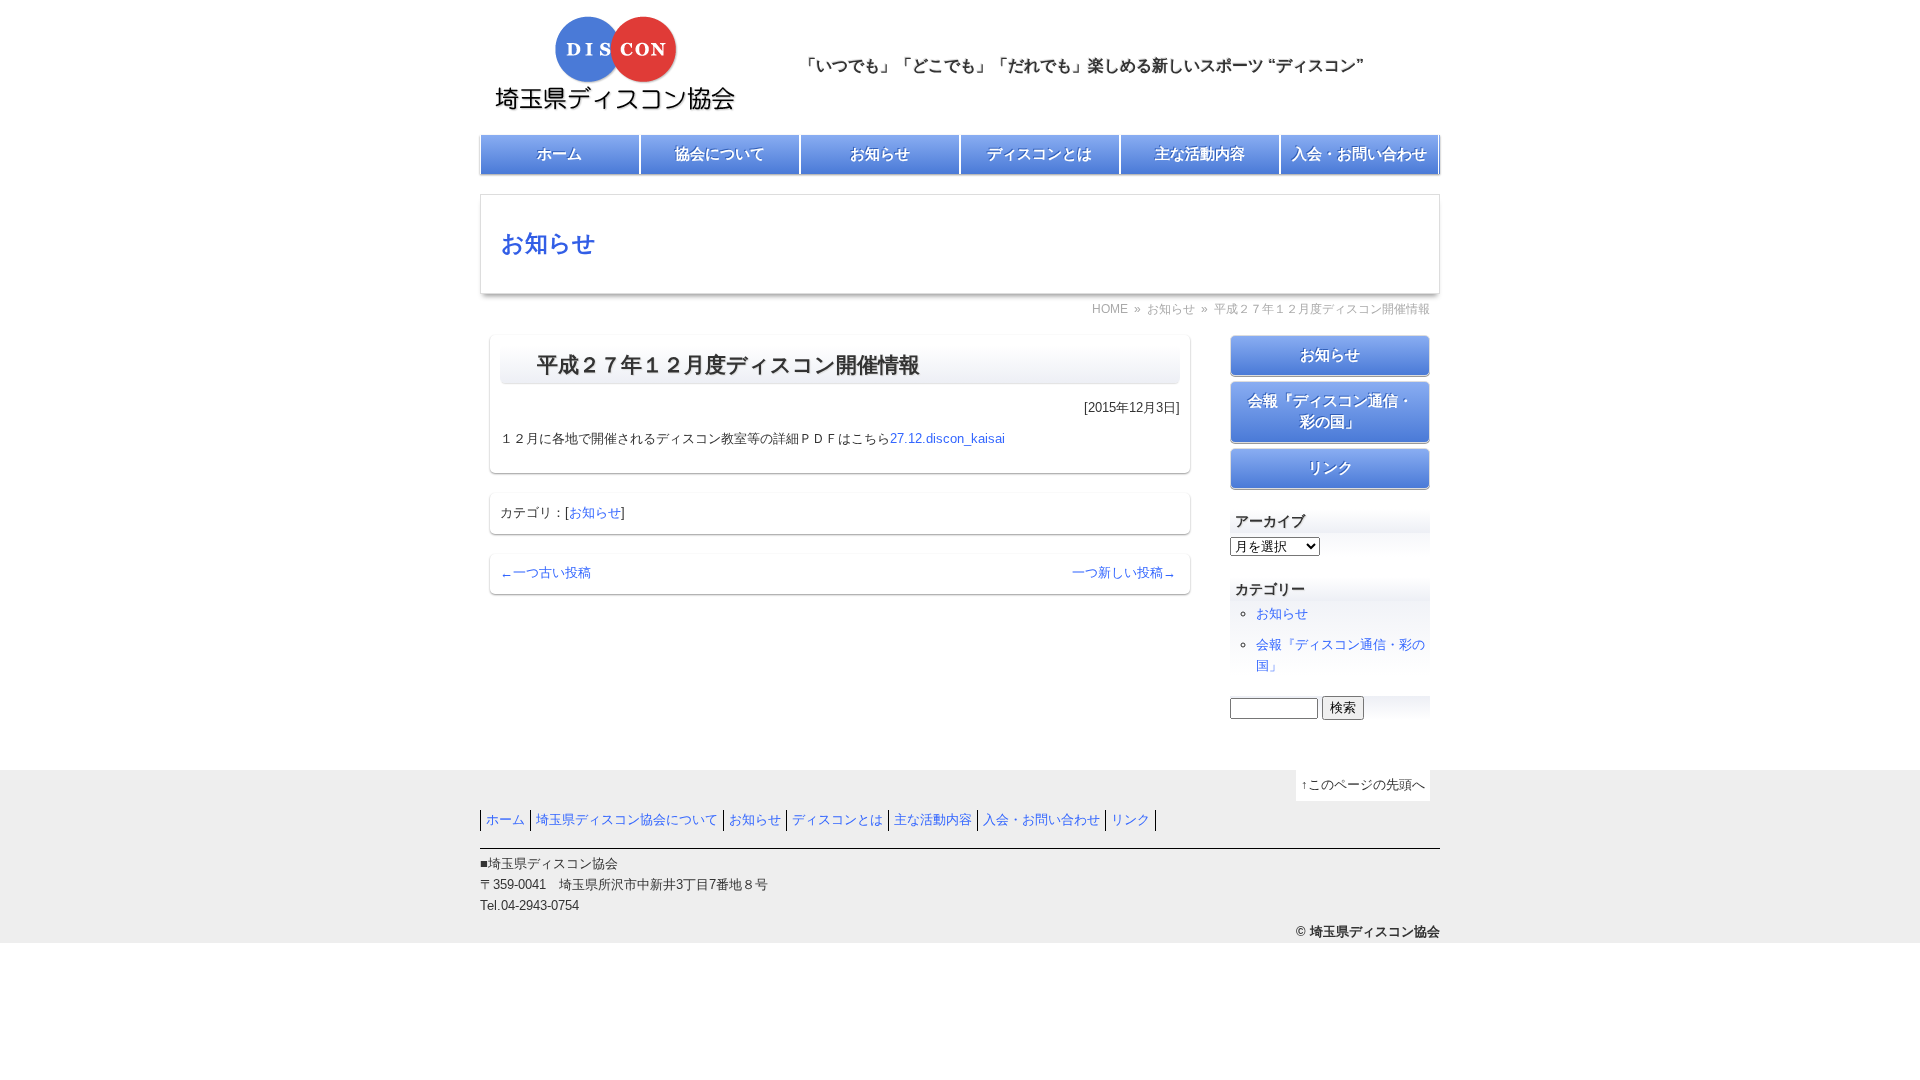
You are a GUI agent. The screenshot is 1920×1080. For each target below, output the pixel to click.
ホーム (559, 153)
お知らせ (880, 153)
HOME (1110, 309)
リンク (1330, 467)
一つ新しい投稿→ (1124, 572)
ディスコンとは (1039, 153)
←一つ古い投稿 (545, 572)
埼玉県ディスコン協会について (627, 819)
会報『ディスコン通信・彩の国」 (1330, 411)
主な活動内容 (1200, 153)
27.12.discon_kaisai (947, 438)
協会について (720, 153)
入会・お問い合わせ (1359, 153)
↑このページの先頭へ (1363, 784)
